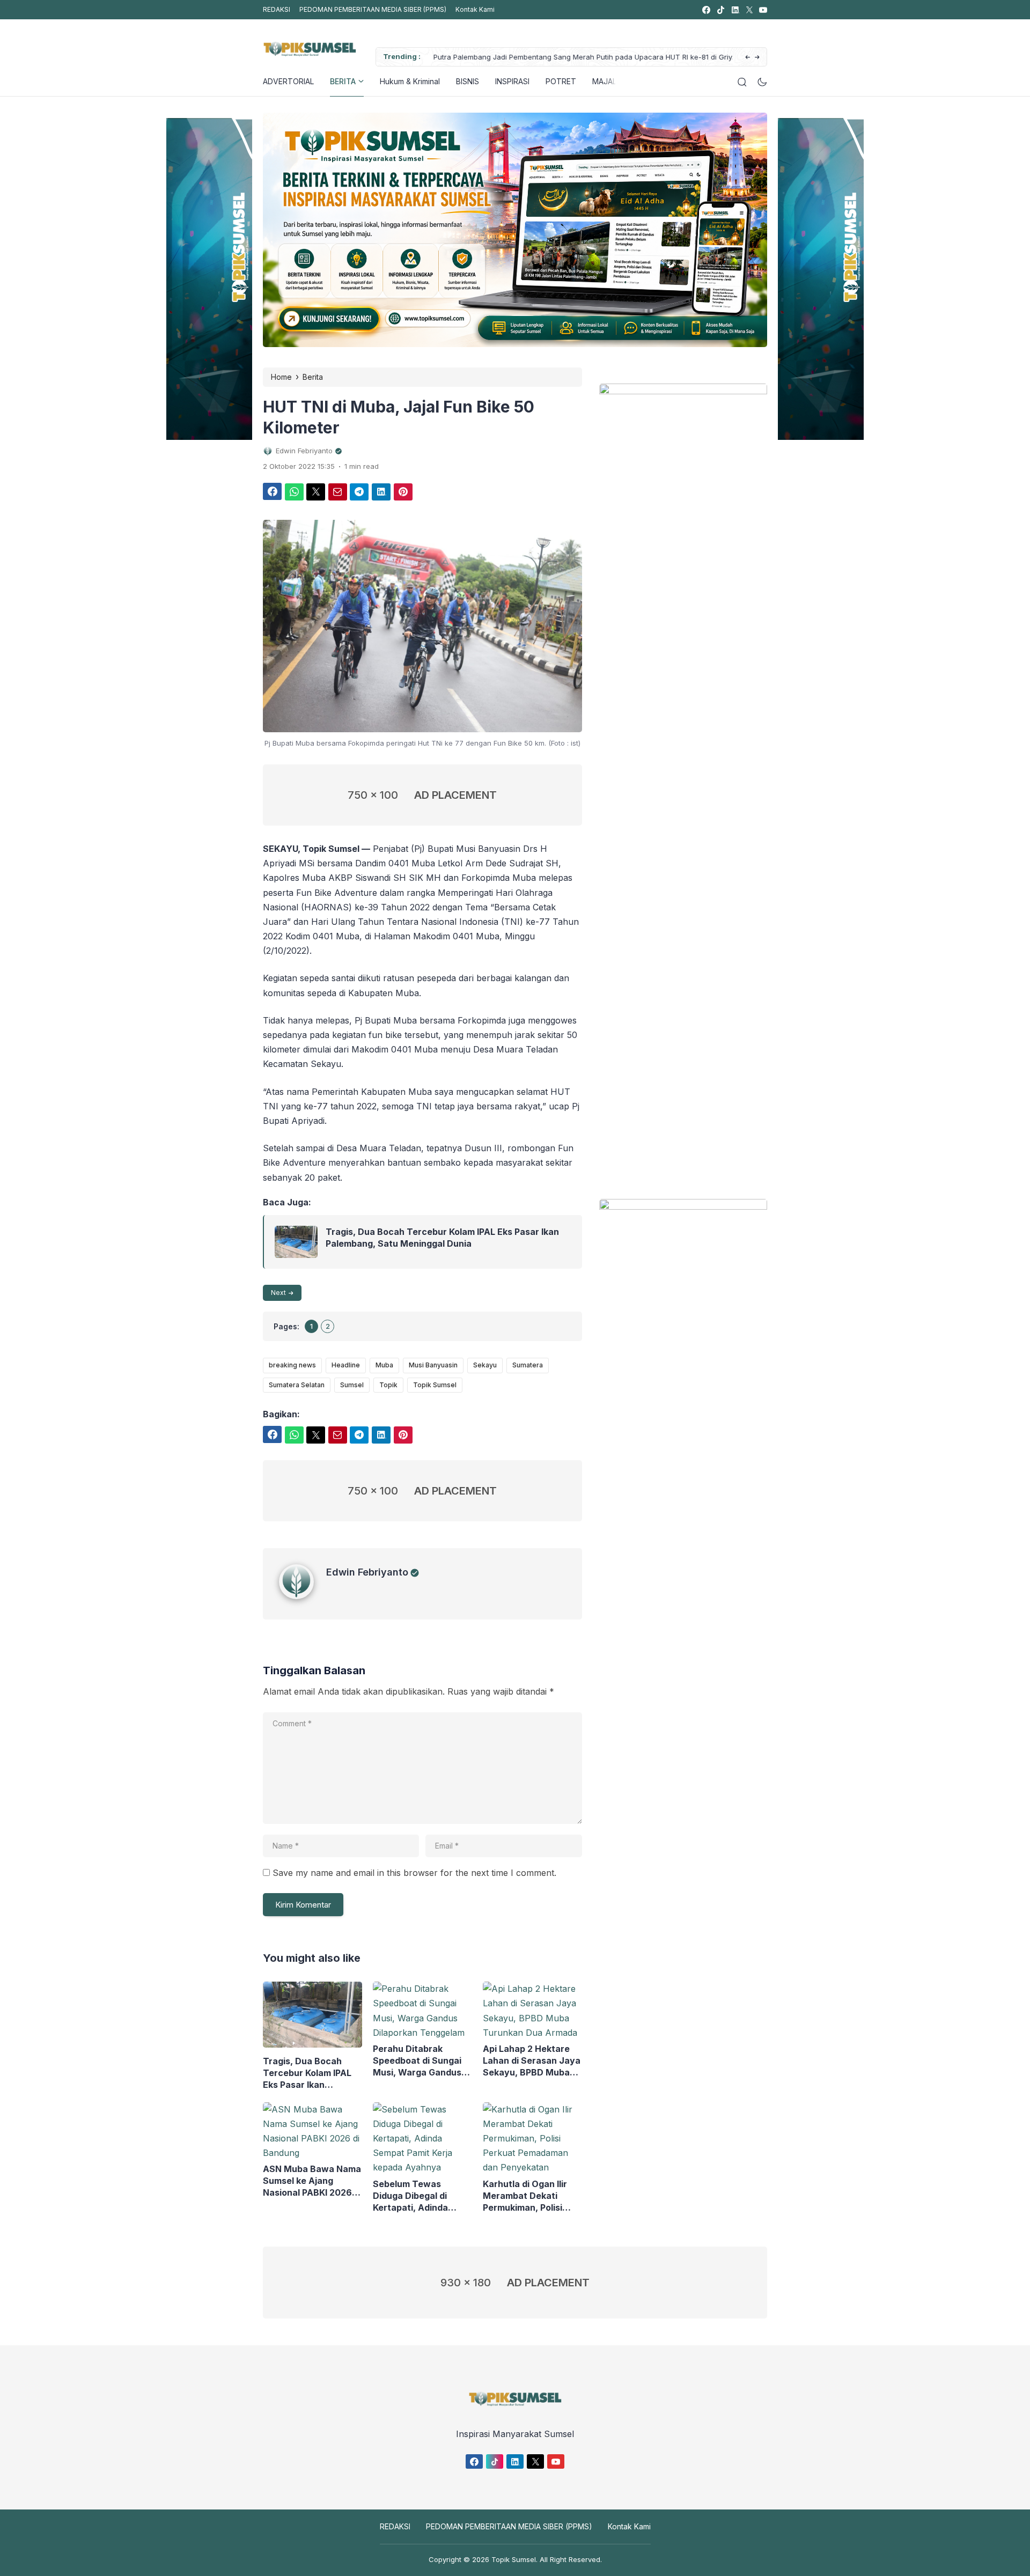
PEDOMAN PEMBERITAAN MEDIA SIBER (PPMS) (373, 9)
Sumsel (352, 1385)
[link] (706, 10)
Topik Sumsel (435, 1385)
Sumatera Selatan (297, 1385)
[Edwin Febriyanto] (303, 1596)
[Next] (757, 58)
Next (278, 1293)
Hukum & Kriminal (410, 81)
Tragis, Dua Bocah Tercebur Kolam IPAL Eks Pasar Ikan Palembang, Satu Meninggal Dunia (442, 1238)
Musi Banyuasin (433, 1365)
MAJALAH (609, 81)
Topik (388, 1385)
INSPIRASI (512, 81)
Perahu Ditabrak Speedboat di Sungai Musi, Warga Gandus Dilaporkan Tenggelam (421, 2061)
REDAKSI (277, 9)
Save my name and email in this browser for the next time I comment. (414, 1873)
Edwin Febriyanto (367, 1572)
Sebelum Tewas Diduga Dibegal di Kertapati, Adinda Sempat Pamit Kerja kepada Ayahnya (415, 2196)
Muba (384, 1365)
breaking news (292, 1365)
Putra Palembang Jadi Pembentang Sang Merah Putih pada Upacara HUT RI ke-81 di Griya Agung (577, 58)
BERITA (343, 81)
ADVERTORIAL (288, 81)
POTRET (561, 81)
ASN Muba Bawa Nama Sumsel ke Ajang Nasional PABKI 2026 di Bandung (312, 2181)
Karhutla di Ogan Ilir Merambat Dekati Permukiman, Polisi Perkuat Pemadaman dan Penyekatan (527, 2196)
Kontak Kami (475, 9)
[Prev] (748, 58)
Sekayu (485, 1365)
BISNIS (468, 81)
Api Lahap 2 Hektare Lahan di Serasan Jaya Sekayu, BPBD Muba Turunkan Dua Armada (532, 2061)
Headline (346, 1365)
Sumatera (528, 1365)
